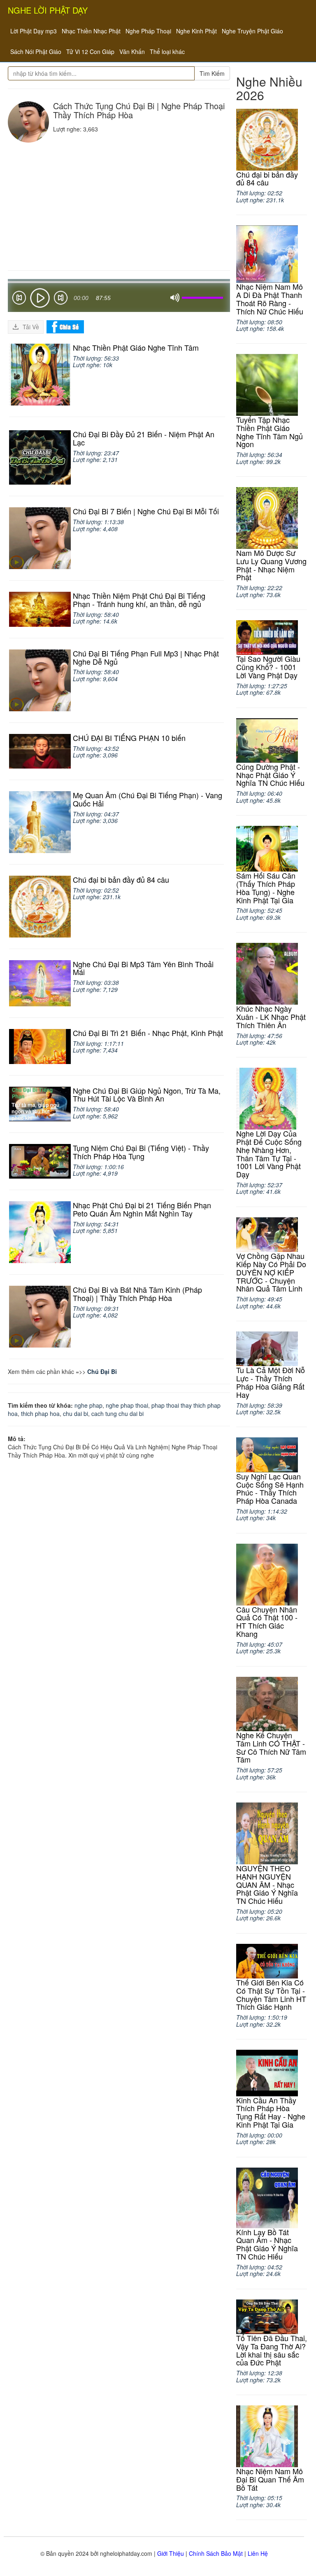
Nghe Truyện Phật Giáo (252, 31)
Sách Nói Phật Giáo (36, 52)
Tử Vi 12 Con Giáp (90, 52)
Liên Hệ (258, 2553)
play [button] (40, 298)
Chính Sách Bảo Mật (216, 2553)
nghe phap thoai (127, 1405)
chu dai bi (76, 1413)
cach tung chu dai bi (117, 1413)
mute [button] (175, 298)
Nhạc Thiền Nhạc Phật (91, 31)
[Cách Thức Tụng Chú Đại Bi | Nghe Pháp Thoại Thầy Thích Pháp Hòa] (28, 122)
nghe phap (88, 1405)
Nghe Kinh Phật (196, 31)
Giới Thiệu (171, 2553)
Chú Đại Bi (102, 1371)
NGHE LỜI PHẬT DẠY (48, 10)
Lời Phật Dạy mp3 (34, 31)
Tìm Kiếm (212, 73)
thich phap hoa (40, 1413)
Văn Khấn (132, 52)
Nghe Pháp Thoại (148, 31)
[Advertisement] (119, 204)
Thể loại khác (167, 52)
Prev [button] (19, 299)
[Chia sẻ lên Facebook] (65, 326)
